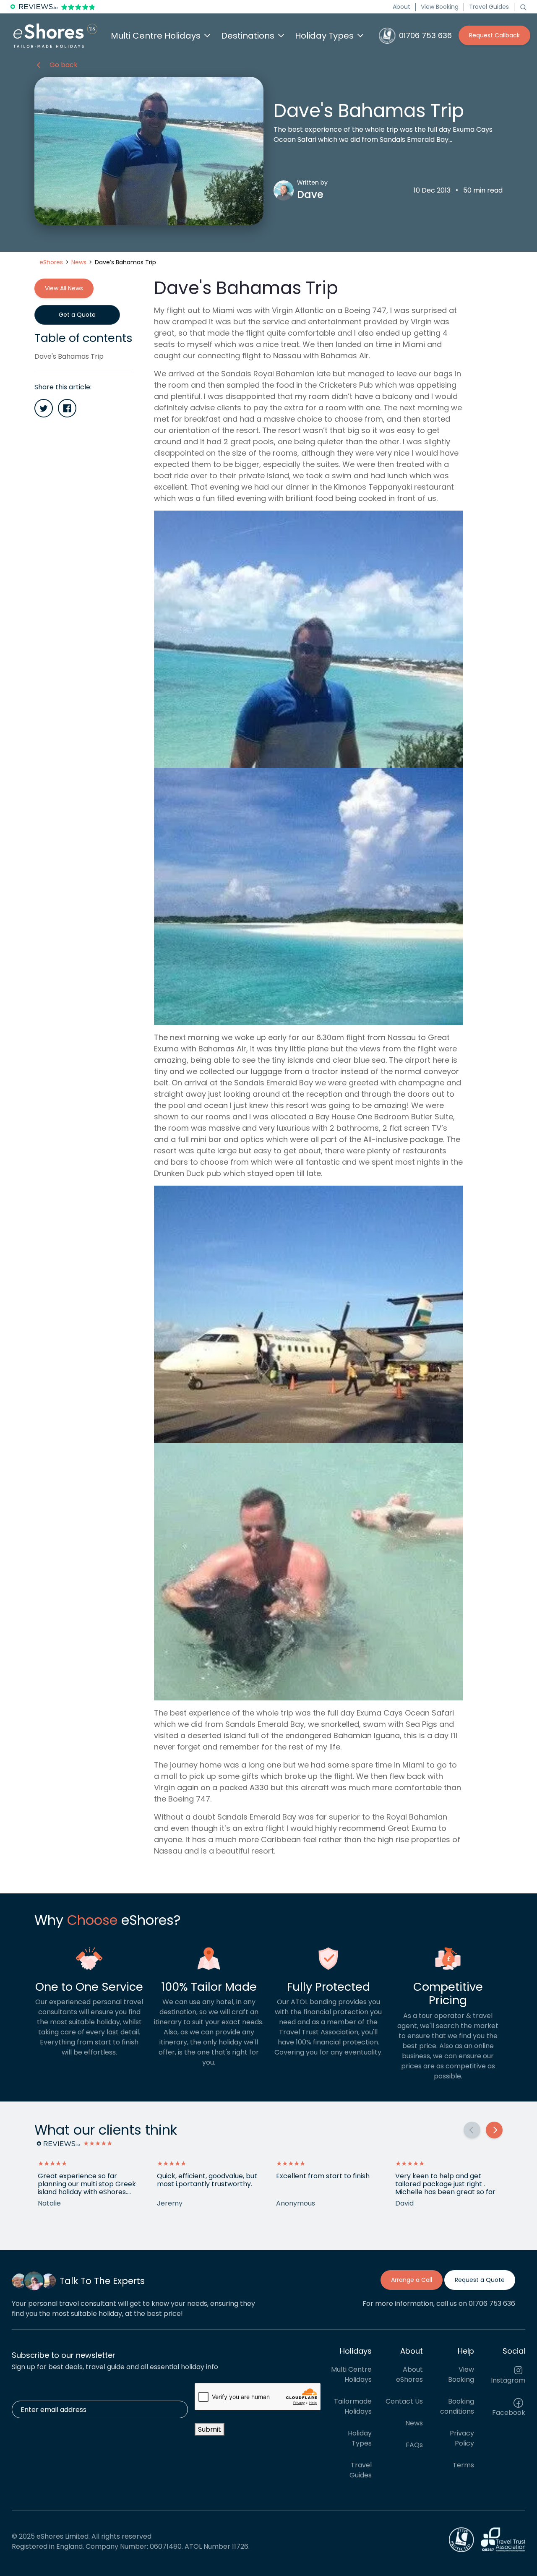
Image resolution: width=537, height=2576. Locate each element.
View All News (64, 288)
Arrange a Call (412, 2280)
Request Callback (494, 35)
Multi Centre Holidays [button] (156, 36)
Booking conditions (457, 2406)
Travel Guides (489, 7)
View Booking (440, 7)
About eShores (409, 2374)
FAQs (414, 2445)
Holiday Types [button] (324, 36)
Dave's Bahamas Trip (69, 356)
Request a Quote (480, 2280)
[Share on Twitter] (44, 408)
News (414, 2423)
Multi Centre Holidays (351, 2374)
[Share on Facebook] (67, 408)
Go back (64, 65)
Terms (463, 2465)
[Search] (523, 7)
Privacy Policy (462, 2438)
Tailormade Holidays (353, 2406)
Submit (210, 2429)
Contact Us (404, 2401)
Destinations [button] (248, 36)
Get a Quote (77, 315)
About (401, 7)
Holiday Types (360, 2438)
